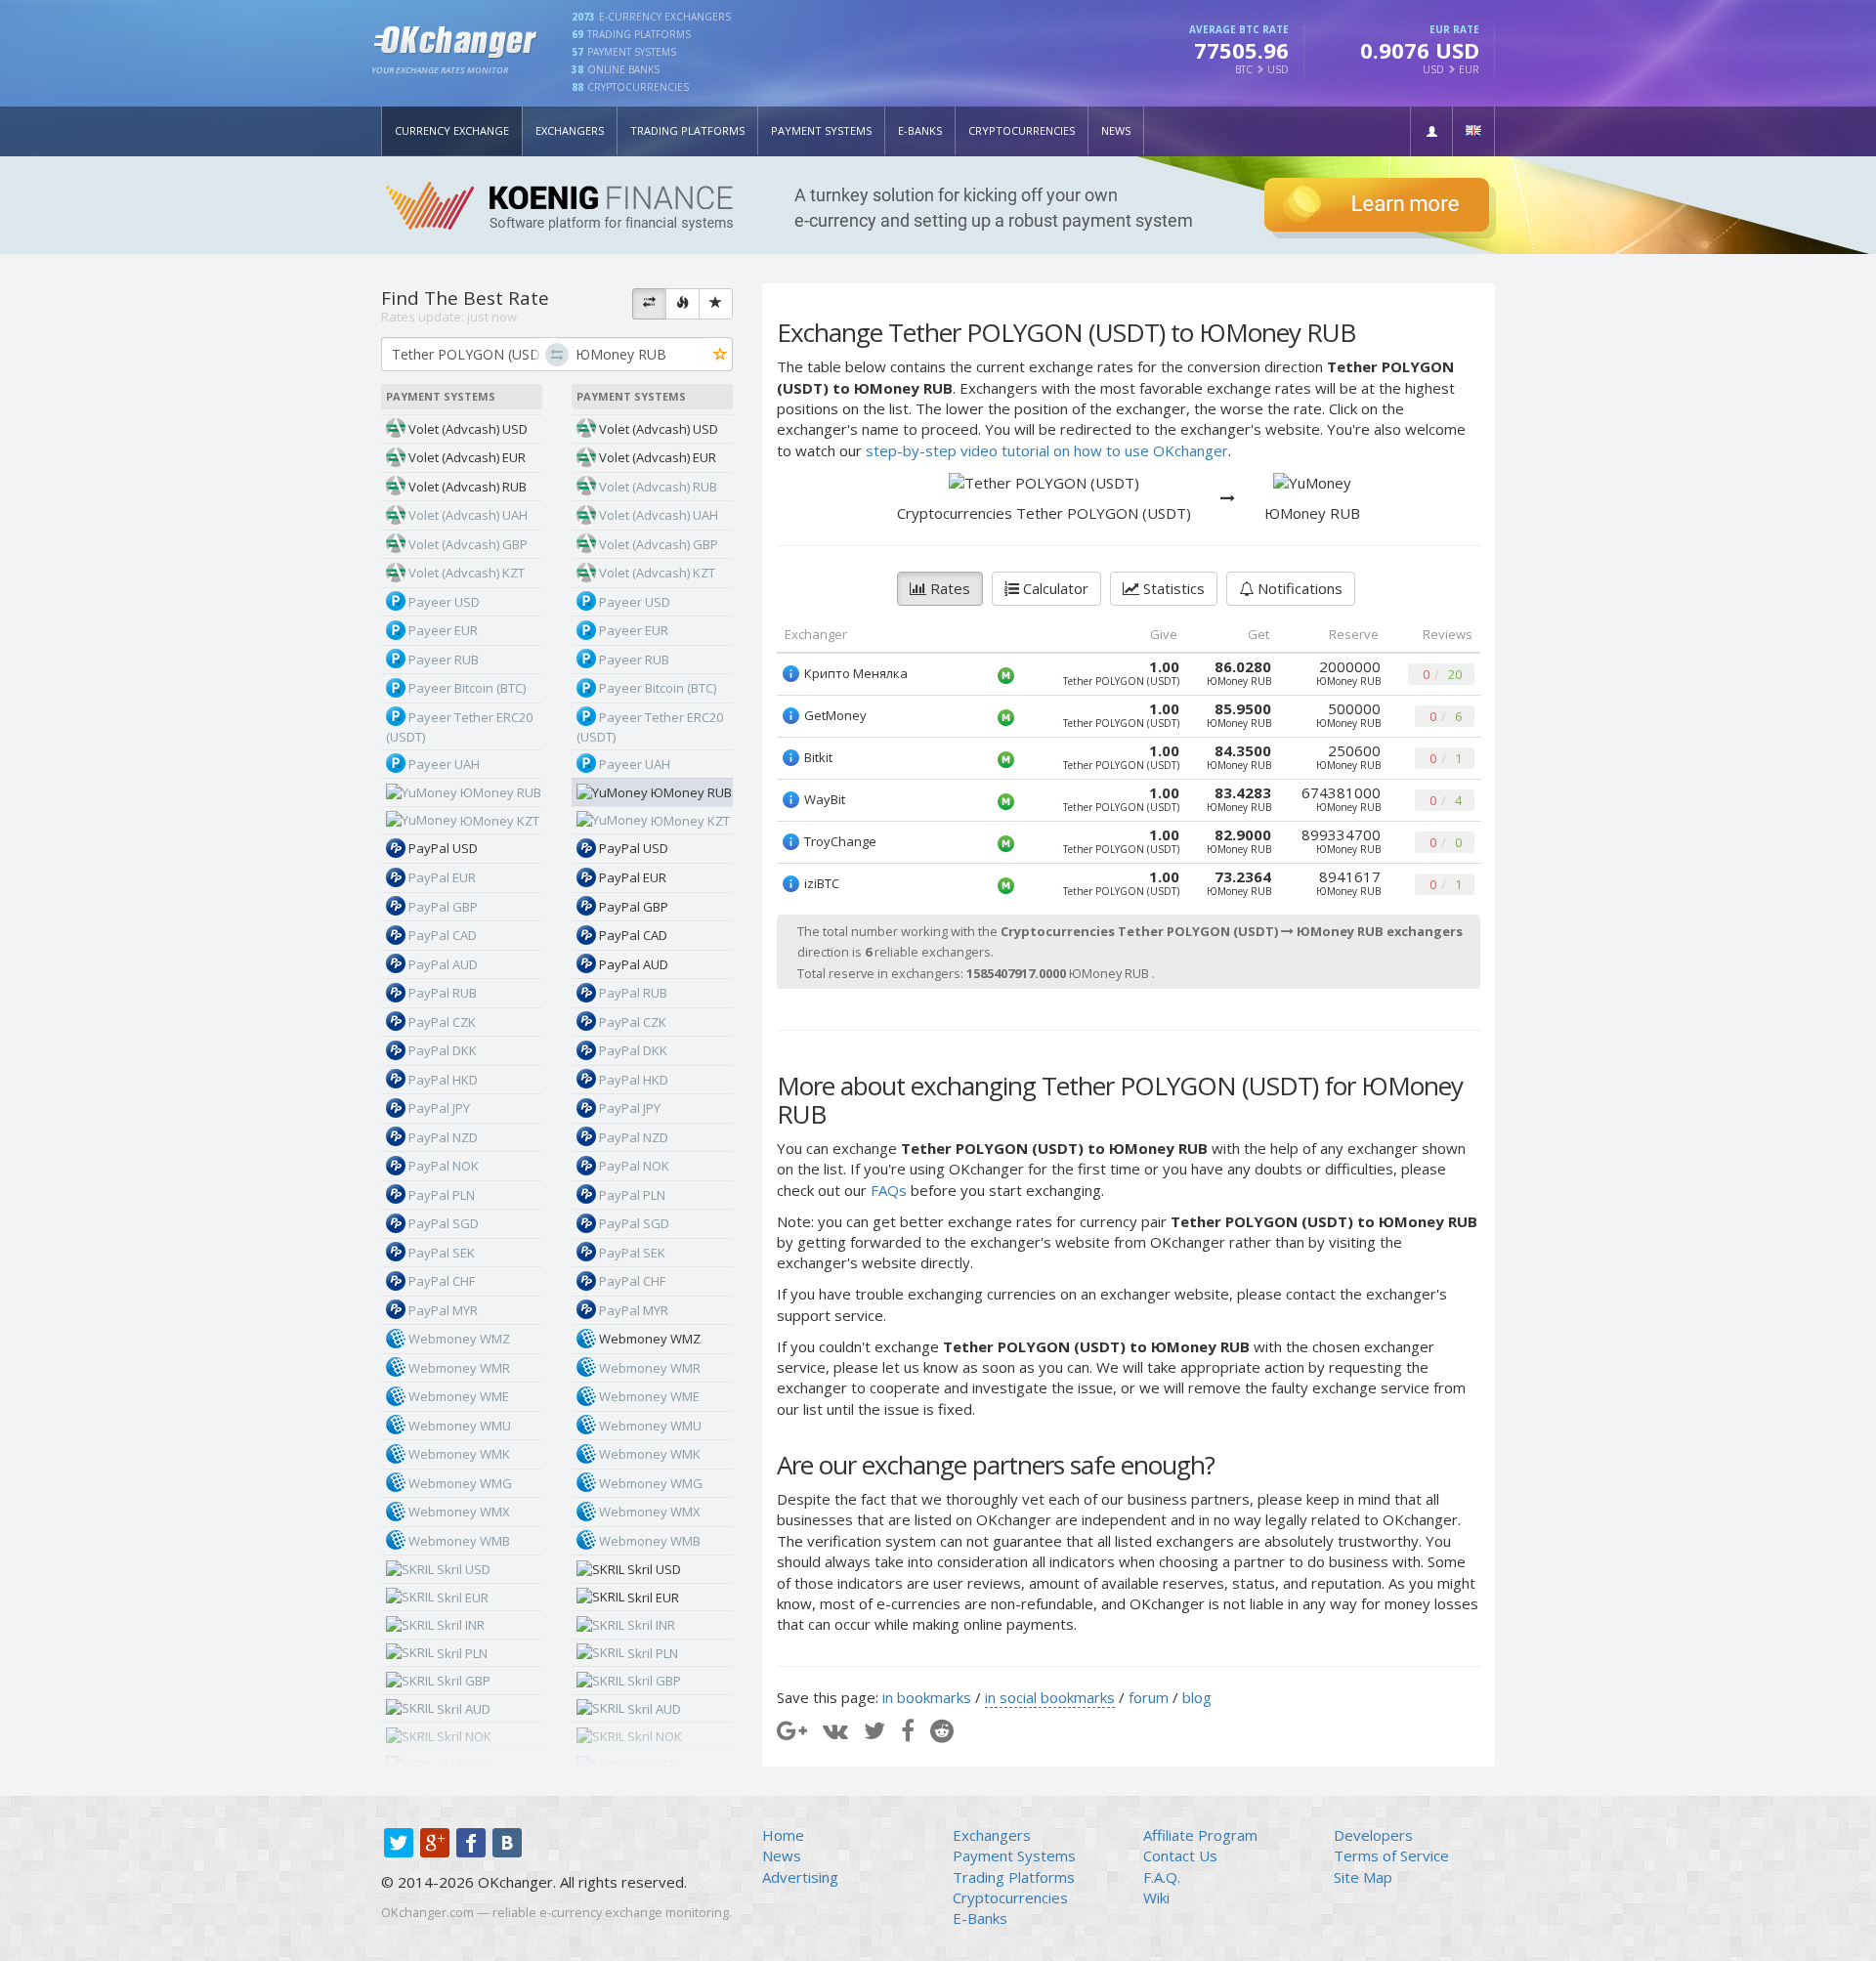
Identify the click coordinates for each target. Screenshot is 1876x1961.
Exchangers (570, 130)
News (1116, 130)
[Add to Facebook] (908, 1730)
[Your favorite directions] (716, 304)
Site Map (1363, 1877)
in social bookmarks (1050, 1697)
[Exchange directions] (649, 304)
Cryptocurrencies (1022, 130)
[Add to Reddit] (942, 1730)
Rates (948, 588)
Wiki (1156, 1897)
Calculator (1054, 588)
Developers (1373, 1835)
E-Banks (920, 130)
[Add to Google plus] (792, 1730)
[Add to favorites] (721, 355)
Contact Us (1180, 1855)
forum (1149, 1697)
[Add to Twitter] (874, 1730)
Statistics (1172, 588)
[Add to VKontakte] (835, 1730)
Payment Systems (821, 130)
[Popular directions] (682, 304)
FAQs (889, 1190)
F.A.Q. (1162, 1877)
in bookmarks (927, 1697)
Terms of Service (1391, 1855)
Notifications (1298, 588)
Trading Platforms (687, 130)
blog (1197, 1697)
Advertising (800, 1877)
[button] (1431, 131)
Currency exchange (452, 130)
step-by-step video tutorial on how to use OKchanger (1047, 450)
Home (783, 1835)
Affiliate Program (1200, 1835)
